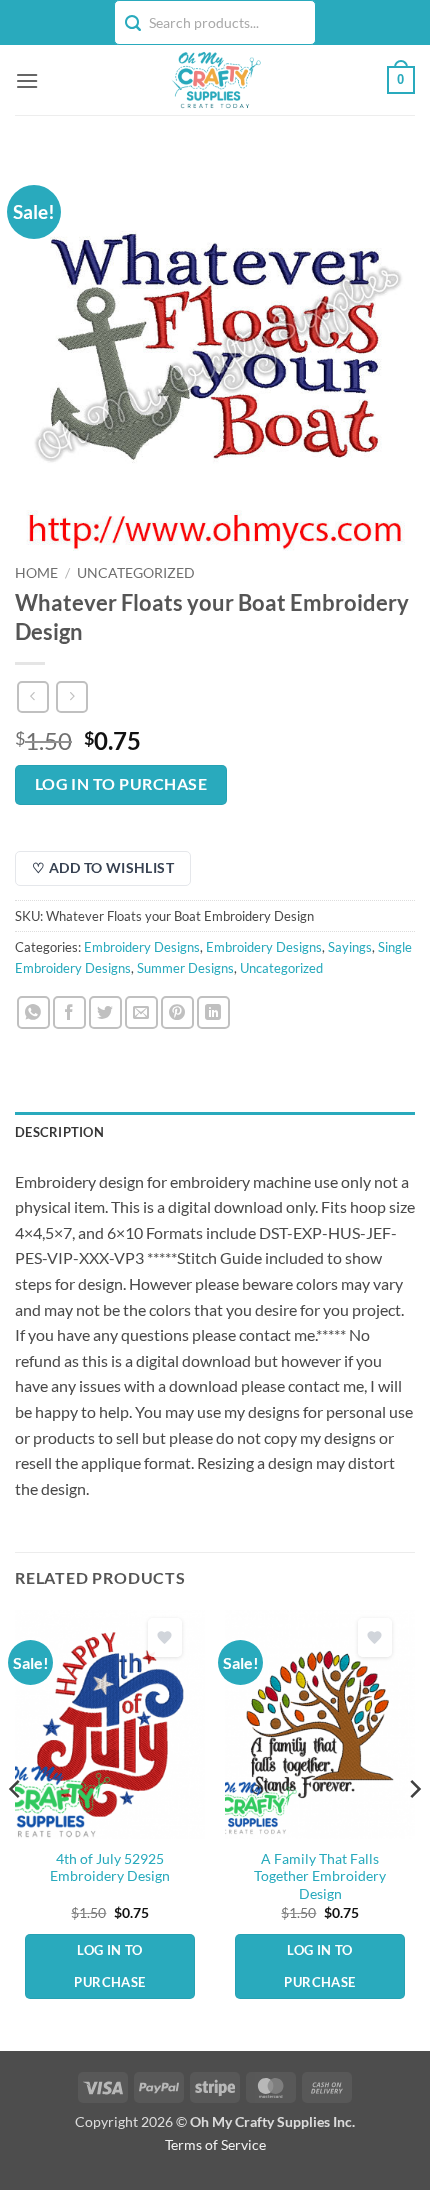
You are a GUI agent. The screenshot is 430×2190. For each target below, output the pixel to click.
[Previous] (16, 1828)
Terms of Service (215, 2144)
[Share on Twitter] (105, 1012)
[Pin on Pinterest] (177, 1012)
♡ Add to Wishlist (103, 867)
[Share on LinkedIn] (213, 1012)
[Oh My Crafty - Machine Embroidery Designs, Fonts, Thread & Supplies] (215, 80)
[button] (27, 80)
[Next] (414, 1828)
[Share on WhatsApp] (33, 1012)
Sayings (350, 947)
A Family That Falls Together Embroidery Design (320, 1876)
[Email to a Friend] (141, 1012)
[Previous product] (71, 696)
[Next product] (32, 696)
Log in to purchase (121, 784)
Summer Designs (185, 968)
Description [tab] (59, 1132)
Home (36, 573)
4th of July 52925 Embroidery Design (110, 1868)
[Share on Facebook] (69, 1012)
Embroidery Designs (142, 947)
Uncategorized (136, 573)
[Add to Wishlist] (165, 1637)
